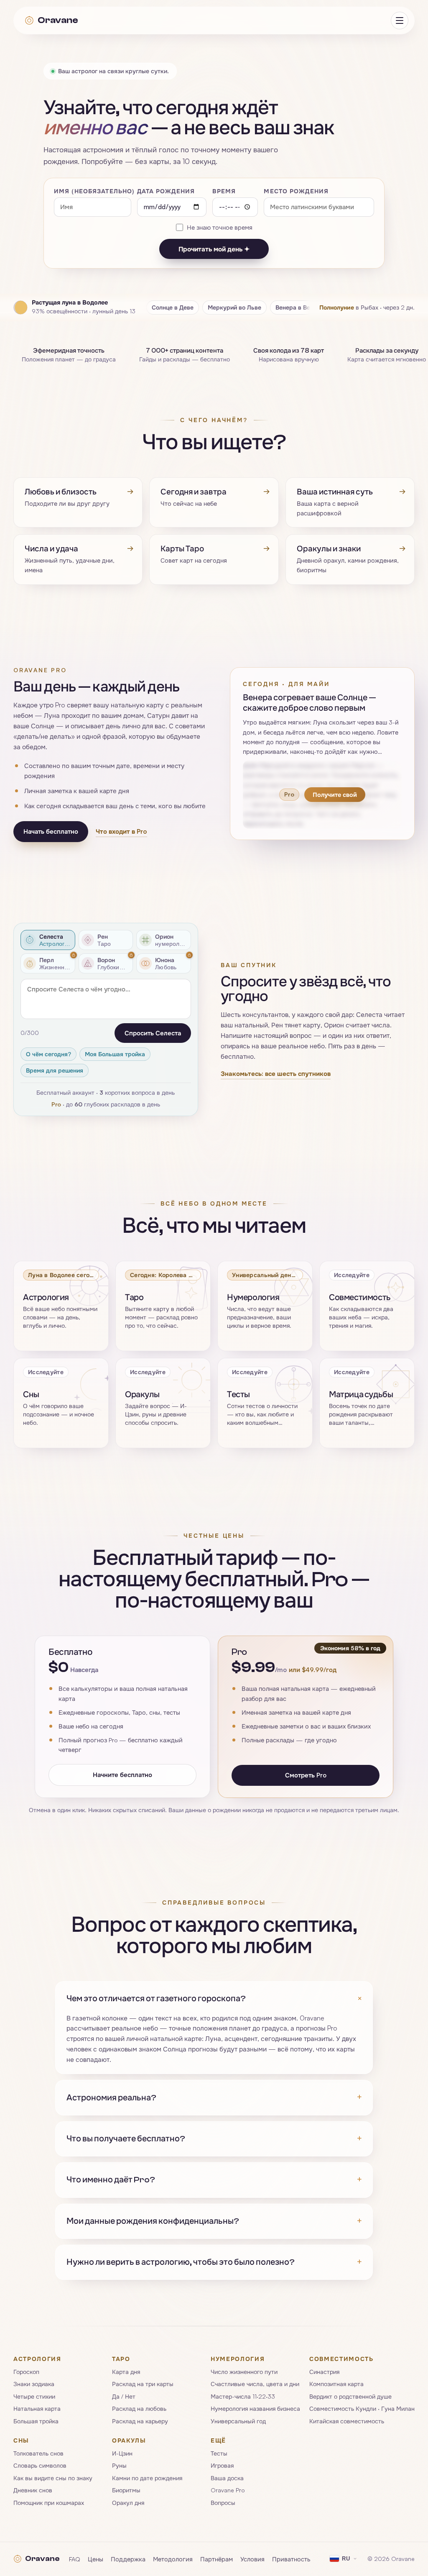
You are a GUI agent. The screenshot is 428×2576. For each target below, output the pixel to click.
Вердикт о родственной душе (350, 2396)
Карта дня (126, 2372)
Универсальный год (238, 2421)
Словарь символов (40, 2466)
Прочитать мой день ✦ (214, 249)
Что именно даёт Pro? (214, 2180)
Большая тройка (36, 2421)
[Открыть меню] (400, 20)
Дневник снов (33, 2490)
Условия (252, 2559)
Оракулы (129, 2440)
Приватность (291, 2559)
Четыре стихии (34, 2396)
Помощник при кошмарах (49, 2503)
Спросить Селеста (153, 1033)
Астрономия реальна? (214, 2097)
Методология (173, 2559)
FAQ (75, 2559)
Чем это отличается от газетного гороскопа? (214, 1999)
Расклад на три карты (143, 2384)
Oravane (58, 20)
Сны (21, 2440)
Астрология (37, 2359)
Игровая (222, 2466)
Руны (119, 2466)
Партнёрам (217, 2559)
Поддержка (128, 2559)
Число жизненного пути (244, 2372)
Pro (56, 1104)
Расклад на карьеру (140, 2421)
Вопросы (223, 2503)
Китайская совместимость (347, 2421)
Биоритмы (126, 2490)
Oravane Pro (228, 2490)
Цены (96, 2559)
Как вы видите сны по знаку (53, 2478)
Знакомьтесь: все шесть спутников (276, 1074)
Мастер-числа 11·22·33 (243, 2396)
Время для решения (55, 1070)
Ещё (218, 2440)
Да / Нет (124, 2396)
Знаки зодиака (34, 2384)
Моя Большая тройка (115, 1054)
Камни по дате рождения (147, 2478)
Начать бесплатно (51, 832)
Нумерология (238, 2359)
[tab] (48, 940)
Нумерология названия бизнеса (255, 2409)
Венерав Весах (298, 307)
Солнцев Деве (173, 307)
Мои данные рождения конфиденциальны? (214, 2221)
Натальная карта (37, 2409)
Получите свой (335, 794)
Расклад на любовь (139, 2409)
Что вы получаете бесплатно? (214, 2139)
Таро (121, 2359)
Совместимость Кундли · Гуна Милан (362, 2409)
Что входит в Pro (121, 831)
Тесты (219, 2453)
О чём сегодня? (48, 1054)
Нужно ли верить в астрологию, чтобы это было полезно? (214, 2262)
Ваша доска (227, 2478)
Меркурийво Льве (234, 307)
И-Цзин (122, 2453)
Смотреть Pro (306, 1776)
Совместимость (341, 2359)
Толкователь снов (38, 2453)
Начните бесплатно (122, 1775)
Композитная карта (336, 2384)
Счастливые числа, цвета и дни (255, 2384)
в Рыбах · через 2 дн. (367, 307)
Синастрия (324, 2372)
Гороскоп (26, 2372)
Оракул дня (128, 2503)
